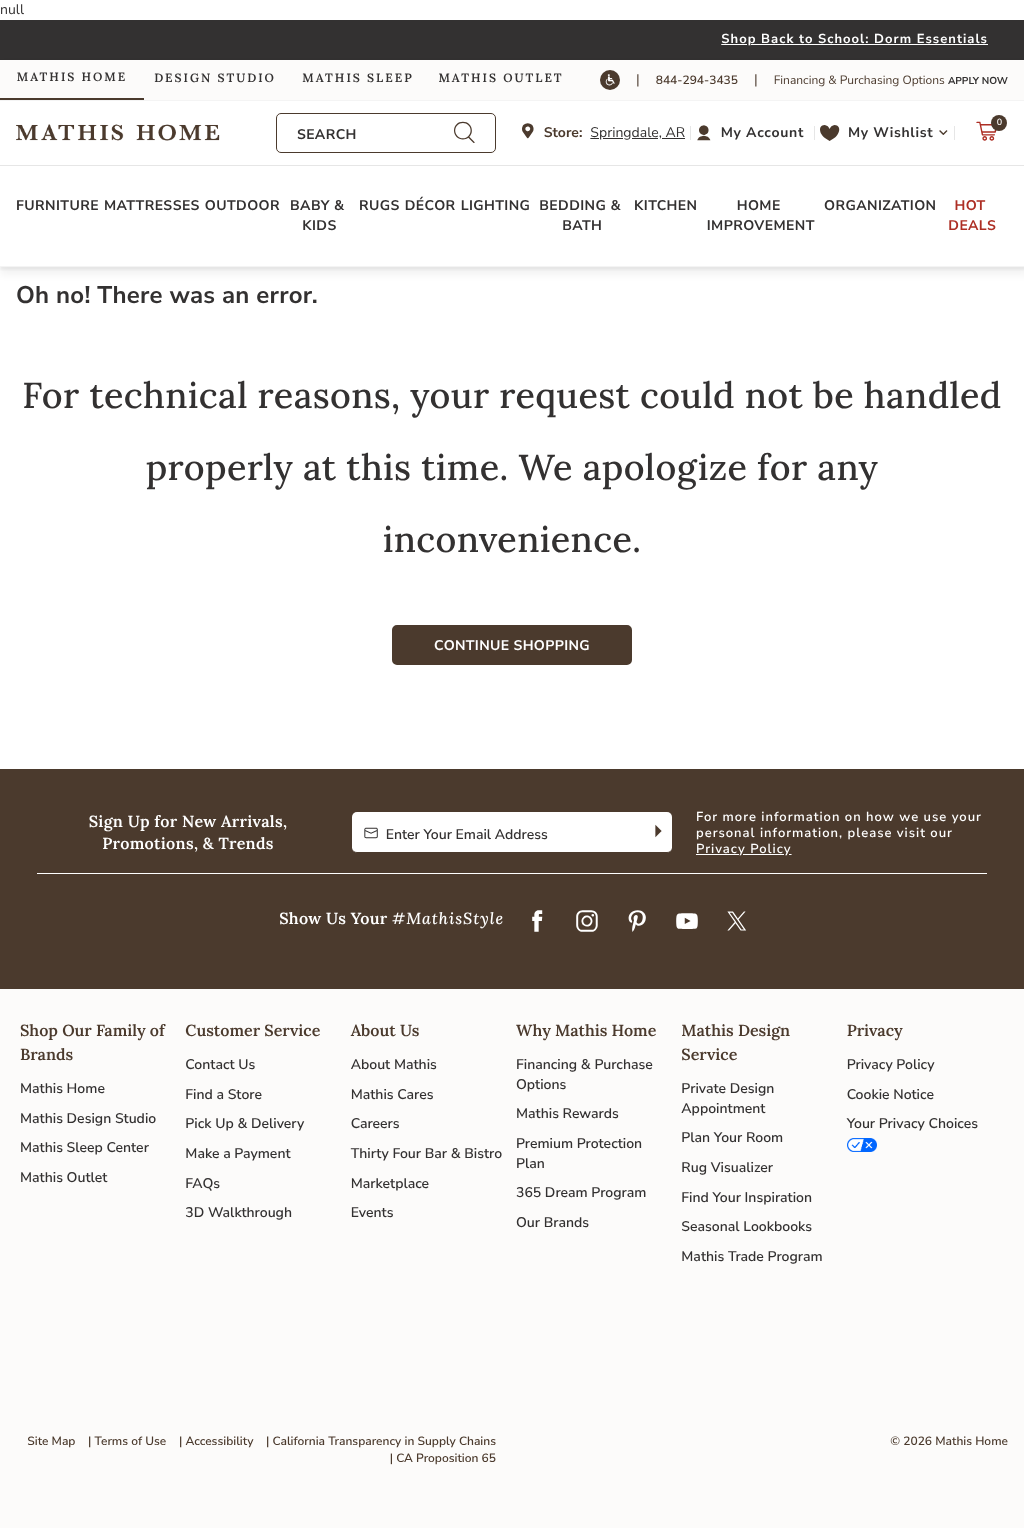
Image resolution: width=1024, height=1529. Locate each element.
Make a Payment (237, 1153)
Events (372, 1212)
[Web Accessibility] (610, 80)
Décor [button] (430, 205)
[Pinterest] (637, 923)
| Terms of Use (127, 1442)
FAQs (202, 1183)
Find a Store (223, 1094)
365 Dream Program (581, 1192)
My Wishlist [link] (890, 132)
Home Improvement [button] (761, 215)
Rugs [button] (379, 205)
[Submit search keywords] (464, 132)
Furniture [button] (57, 205)
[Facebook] (537, 923)
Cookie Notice (890, 1094)
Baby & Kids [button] (319, 215)
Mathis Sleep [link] (357, 78)
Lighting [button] (496, 205)
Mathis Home (62, 1088)
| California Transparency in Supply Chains (381, 1442)
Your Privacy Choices (912, 1123)
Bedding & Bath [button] (582, 215)
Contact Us (220, 1064)
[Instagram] (587, 923)
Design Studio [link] (215, 78)
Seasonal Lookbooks (746, 1226)
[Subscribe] (656, 832)
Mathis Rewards (567, 1113)
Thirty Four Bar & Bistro (426, 1153)
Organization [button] (880, 205)
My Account (762, 132)
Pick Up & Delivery (244, 1123)
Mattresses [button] (152, 205)
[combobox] (375, 134)
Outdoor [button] (242, 205)
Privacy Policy (744, 849)
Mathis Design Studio (88, 1118)
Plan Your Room (732, 1137)
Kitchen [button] (665, 205)
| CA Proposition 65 (443, 1459)
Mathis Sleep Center (84, 1147)
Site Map (51, 1442)
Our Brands (552, 1222)
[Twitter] (737, 923)
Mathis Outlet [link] (500, 78)
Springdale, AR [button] (637, 132)
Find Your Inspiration (746, 1197)
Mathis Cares (392, 1094)
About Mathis (394, 1064)
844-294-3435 (697, 81)
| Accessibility (216, 1442)
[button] (752, 133)
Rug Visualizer (727, 1167)
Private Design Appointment (727, 1098)
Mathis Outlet (63, 1177)
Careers (375, 1123)
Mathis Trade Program (751, 1256)
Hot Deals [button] (972, 215)
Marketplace (390, 1183)
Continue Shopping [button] (512, 645)
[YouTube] (687, 923)
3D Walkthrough (238, 1212)
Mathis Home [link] (72, 77)
